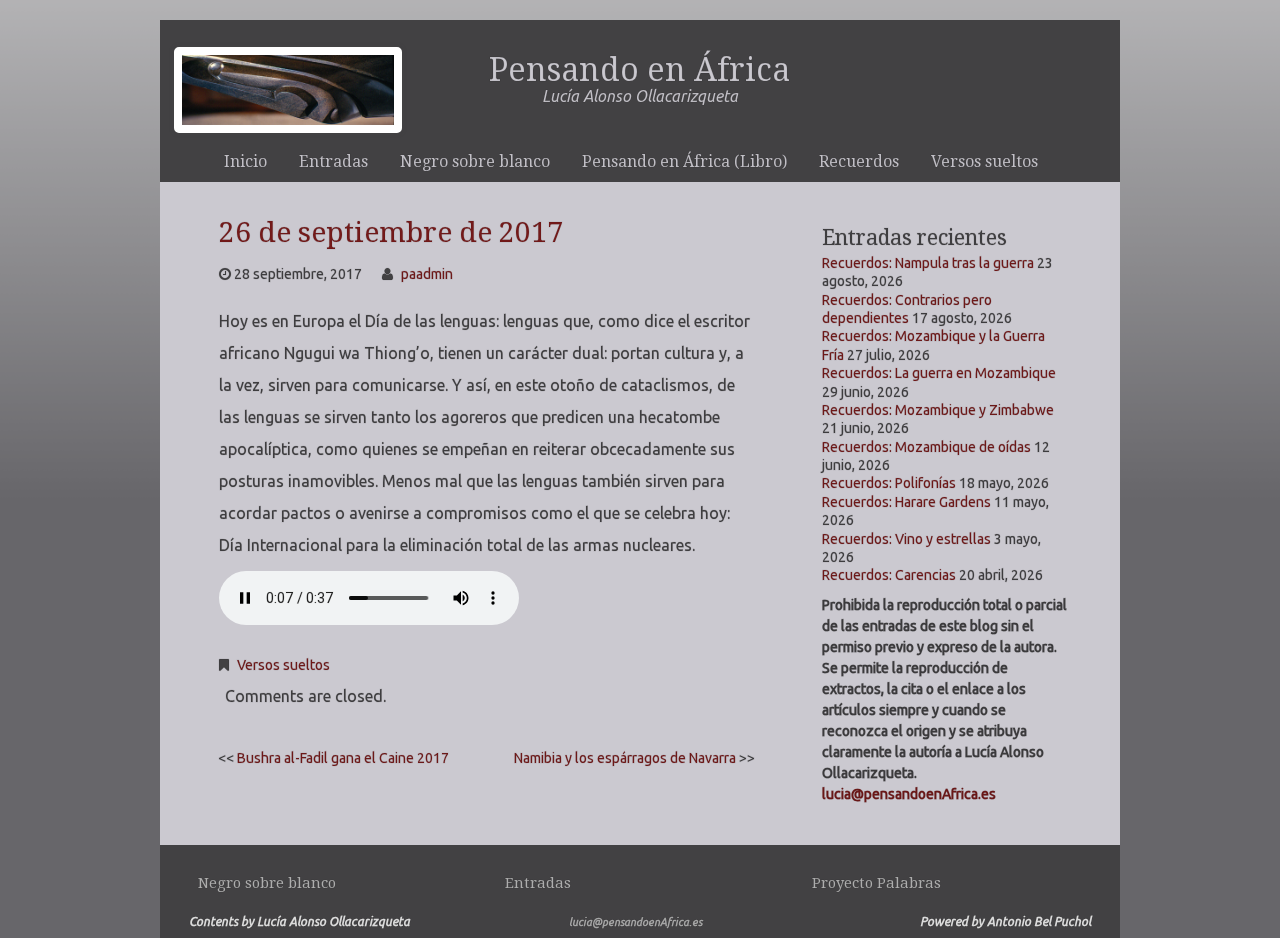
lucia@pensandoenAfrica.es (909, 794)
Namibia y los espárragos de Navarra (625, 758)
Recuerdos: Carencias (889, 575)
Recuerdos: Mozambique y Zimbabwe (938, 410)
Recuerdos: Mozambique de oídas (926, 447)
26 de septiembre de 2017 (391, 232)
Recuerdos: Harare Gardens (906, 502)
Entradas (333, 161)
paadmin (427, 274)
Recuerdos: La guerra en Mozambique (939, 373)
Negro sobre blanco (475, 161)
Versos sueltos (984, 161)
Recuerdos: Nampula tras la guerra (928, 263)
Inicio (245, 161)
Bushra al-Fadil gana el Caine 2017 (343, 758)
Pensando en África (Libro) (684, 161)
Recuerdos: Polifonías (889, 483)
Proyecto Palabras (876, 883)
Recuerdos (859, 161)
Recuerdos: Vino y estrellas (906, 539)
